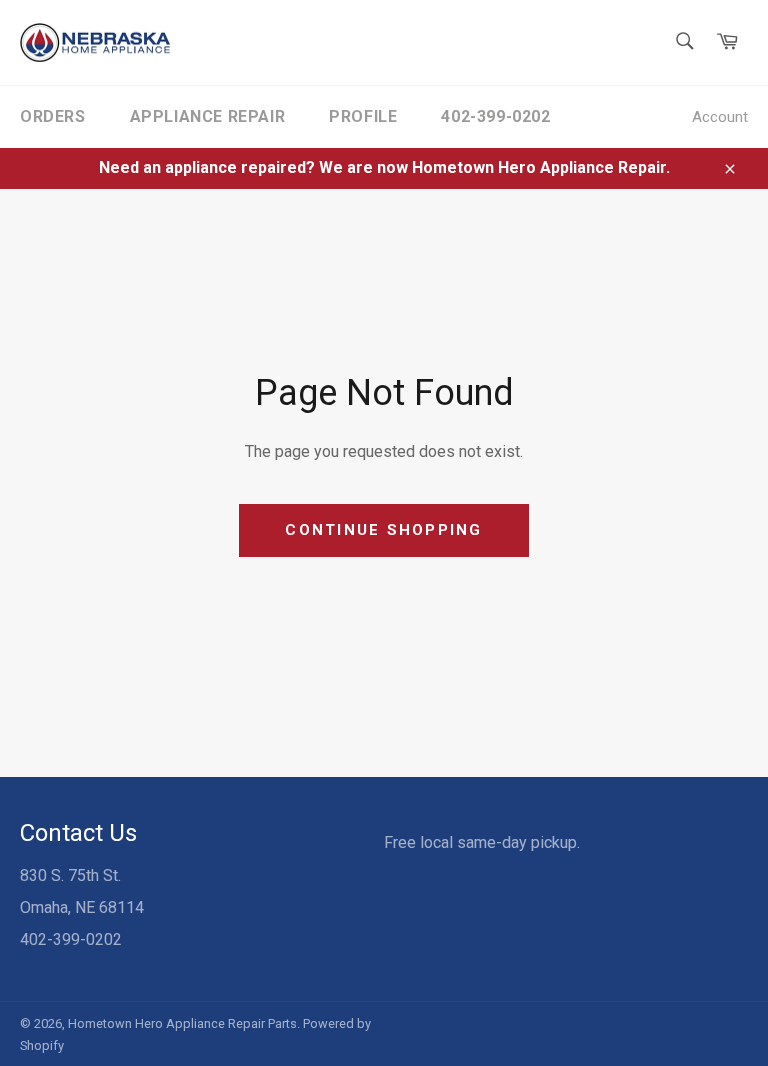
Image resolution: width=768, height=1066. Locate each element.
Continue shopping (383, 530)
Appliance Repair (208, 116)
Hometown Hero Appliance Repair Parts (182, 1023)
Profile (363, 116)
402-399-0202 (495, 116)
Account (720, 117)
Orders (53, 116)
